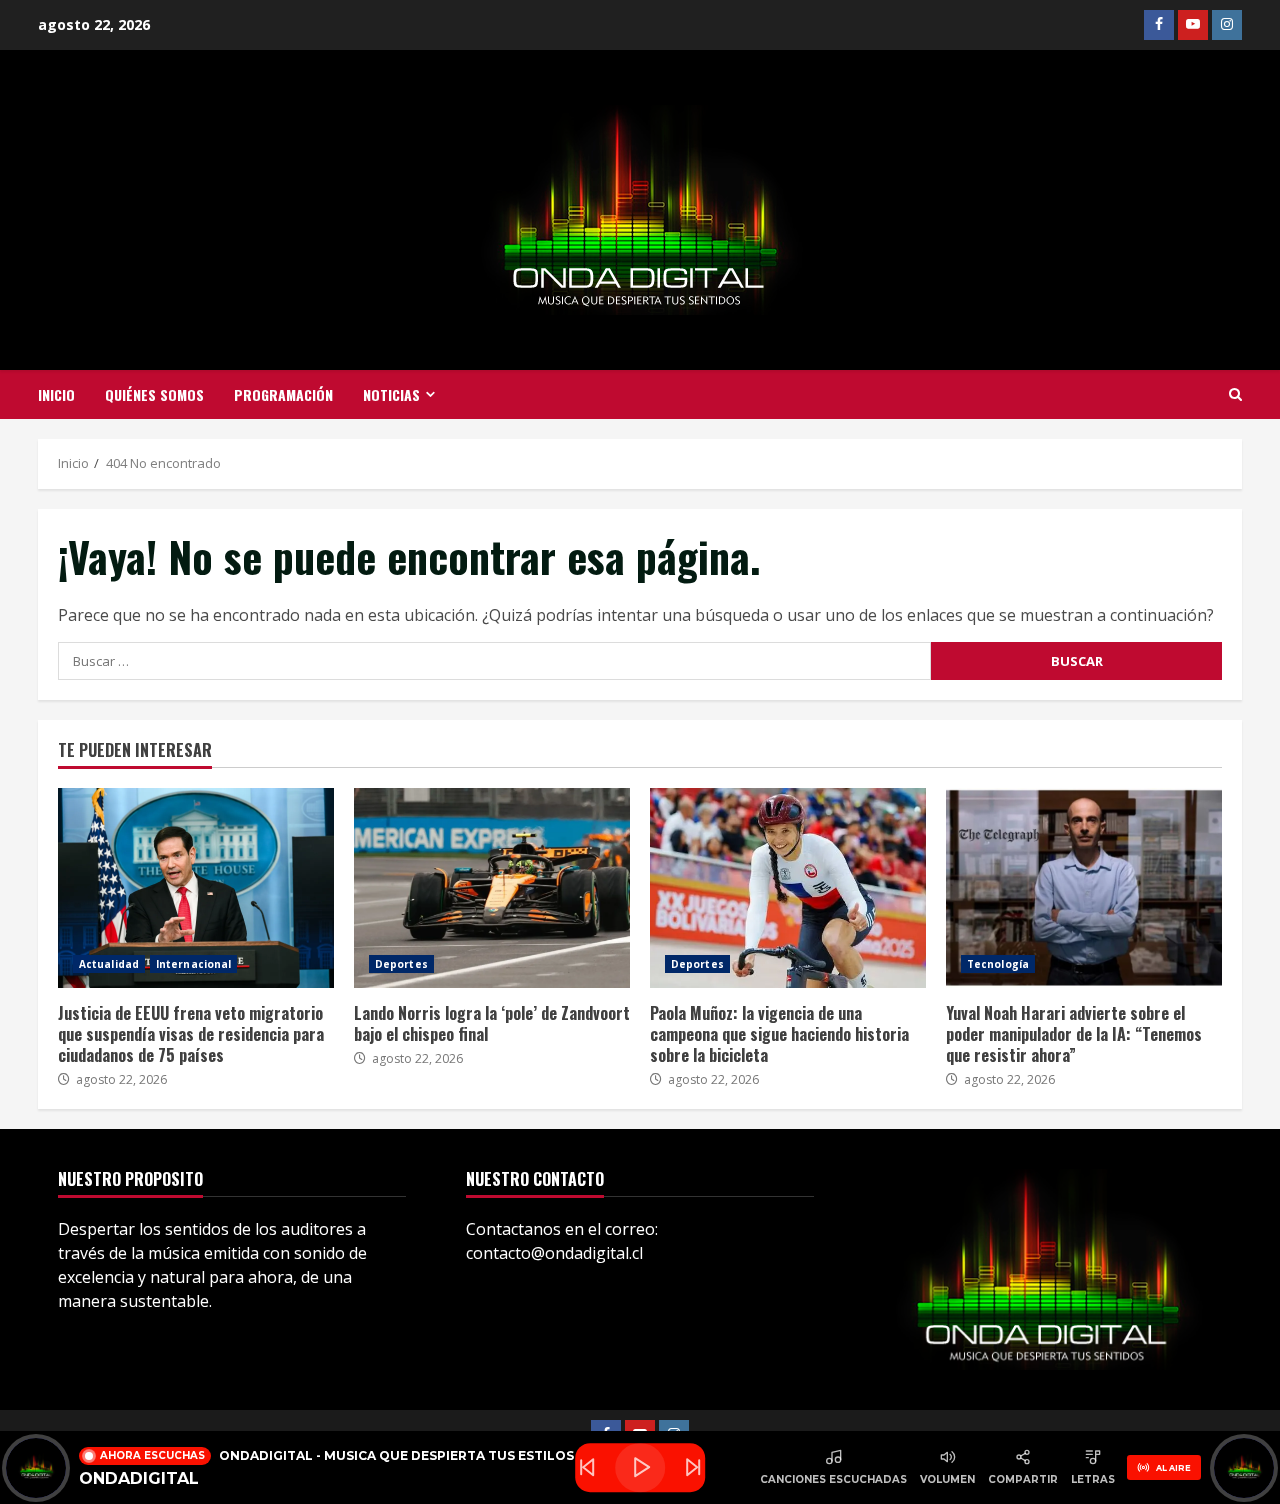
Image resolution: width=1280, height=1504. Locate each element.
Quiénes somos (154, 394)
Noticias (391, 394)
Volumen (947, 1479)
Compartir (1023, 1479)
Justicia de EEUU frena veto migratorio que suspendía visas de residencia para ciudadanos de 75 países (196, 888)
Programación (283, 394)
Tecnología (998, 964)
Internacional (193, 964)
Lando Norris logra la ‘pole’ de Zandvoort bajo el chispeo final (492, 888)
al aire (1173, 1468)
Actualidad (109, 964)
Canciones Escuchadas (833, 1479)
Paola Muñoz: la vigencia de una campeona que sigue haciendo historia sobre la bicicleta (788, 888)
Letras (1093, 1479)
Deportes (401, 964)
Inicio (56, 394)
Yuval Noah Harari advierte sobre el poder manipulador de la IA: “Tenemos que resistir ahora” (1084, 888)
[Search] (1235, 395)
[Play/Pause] (640, 1468)
